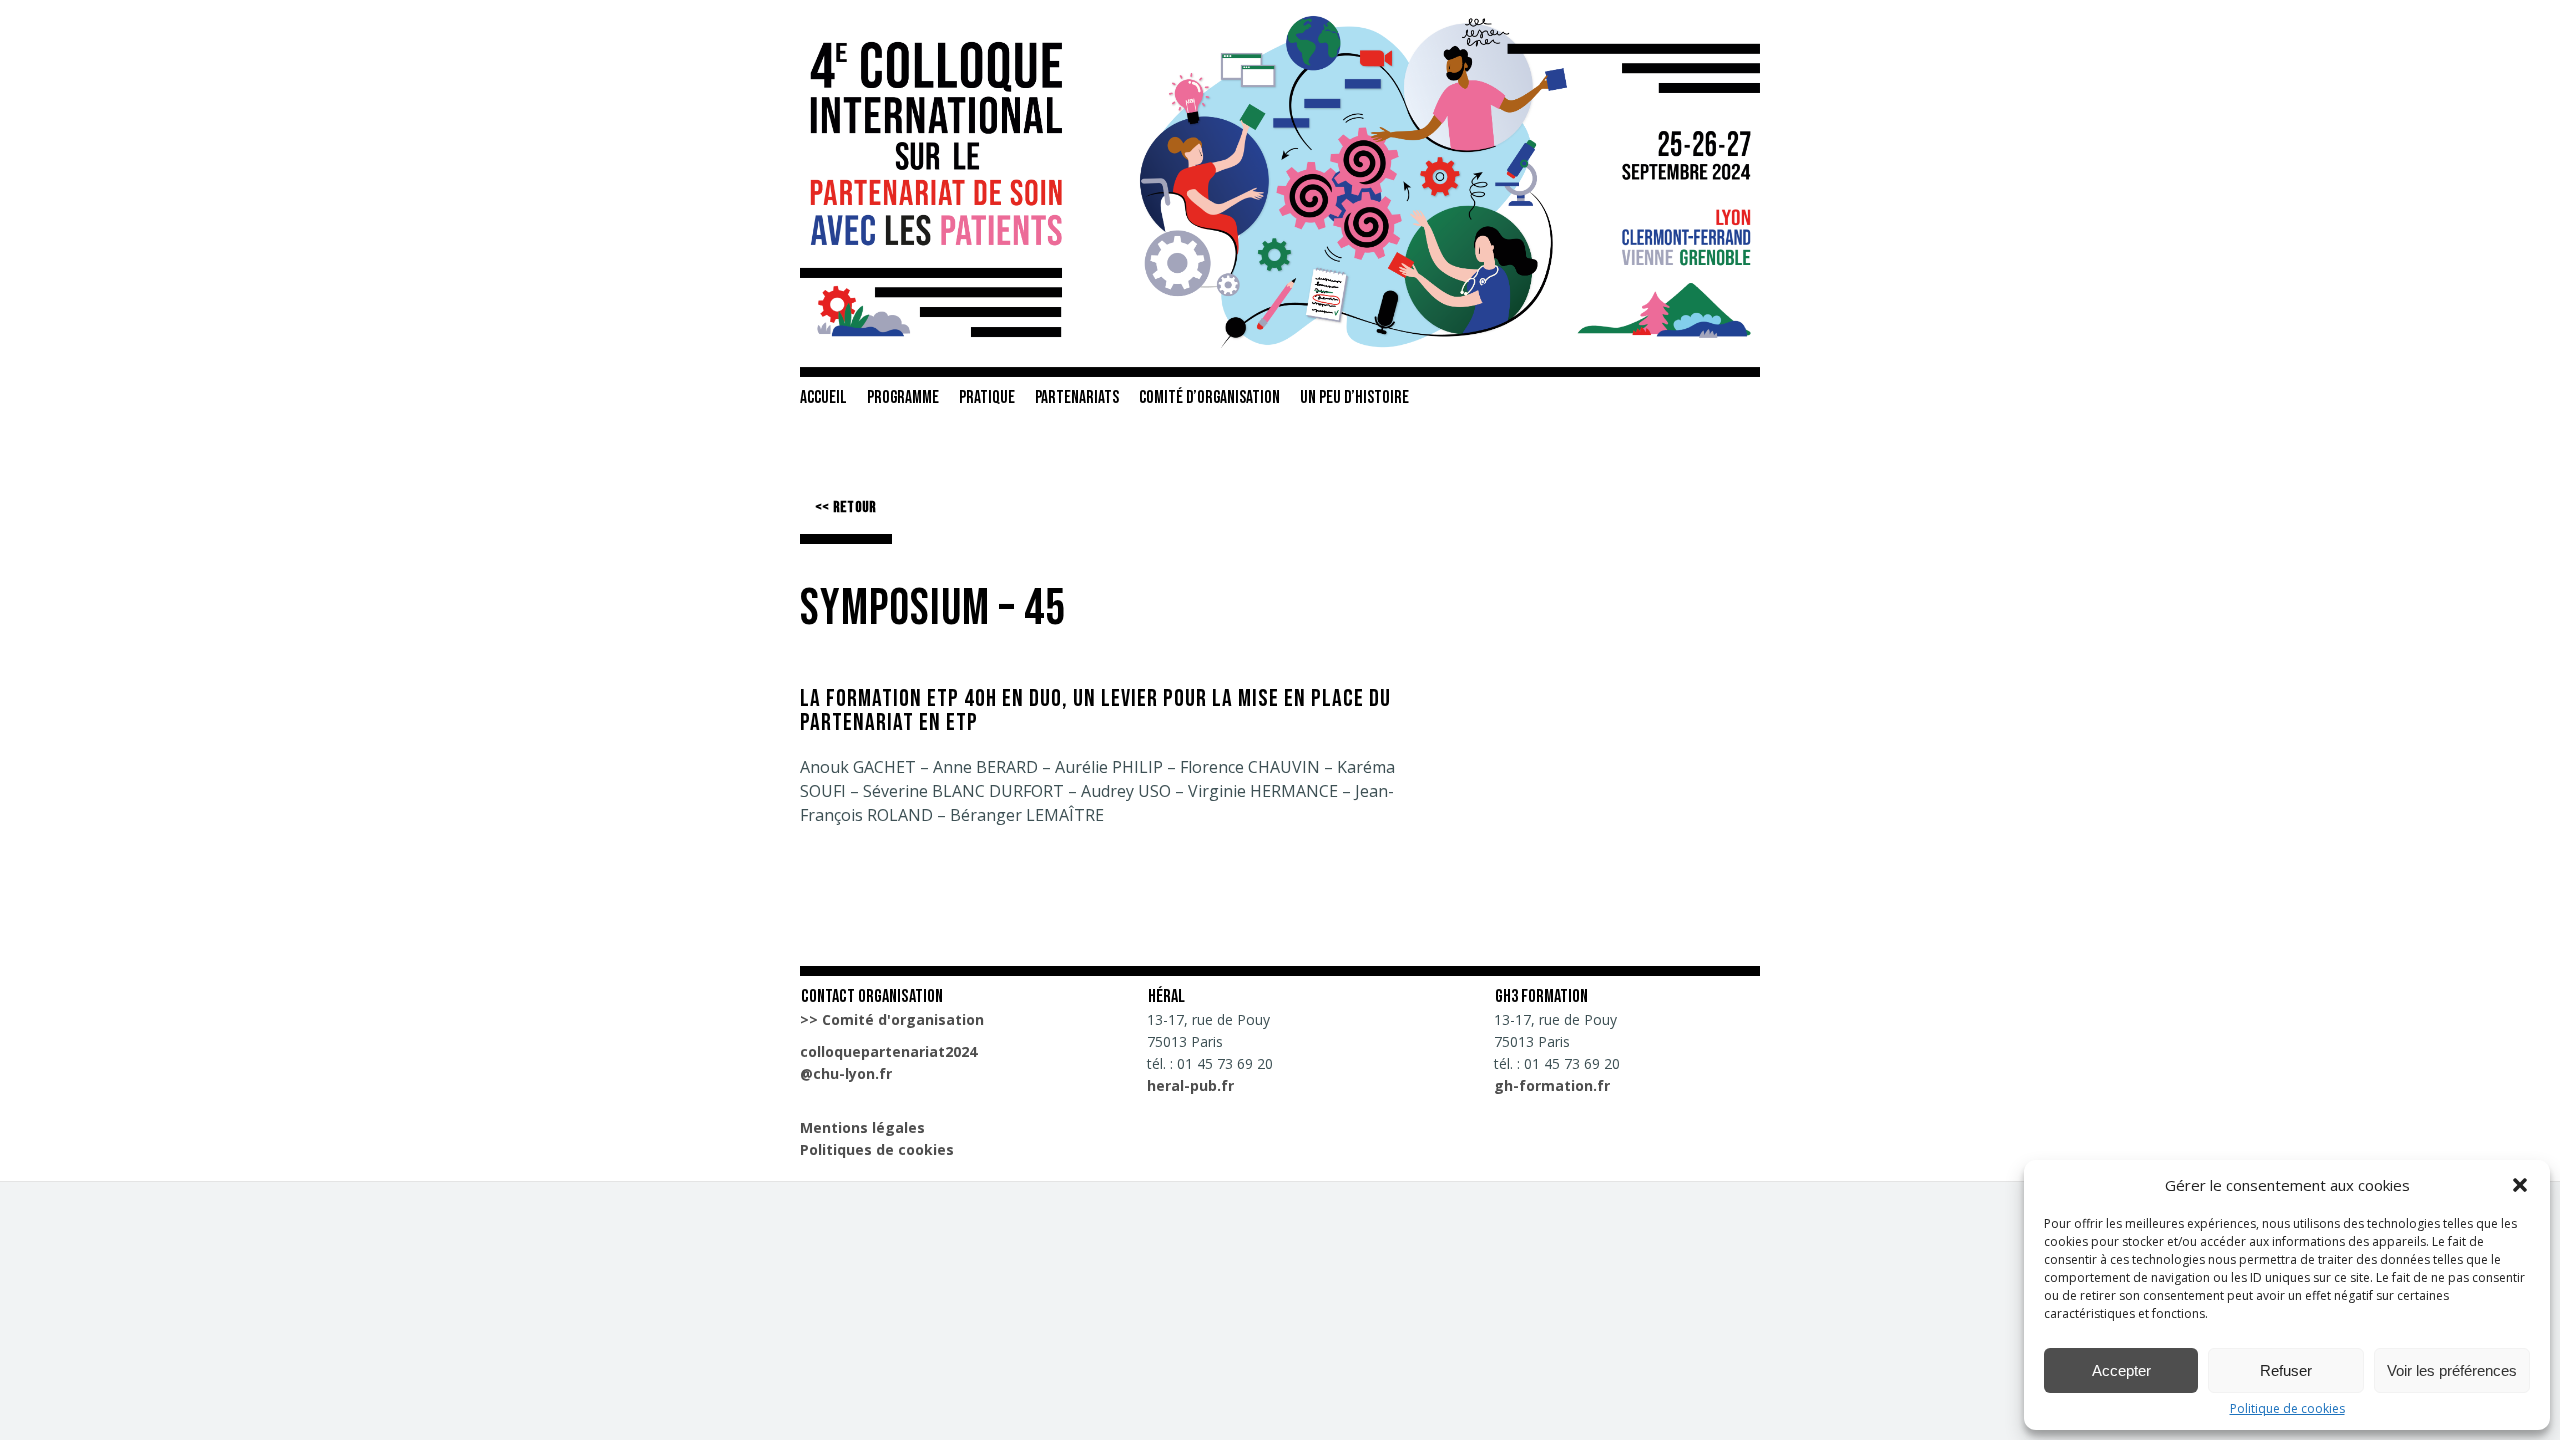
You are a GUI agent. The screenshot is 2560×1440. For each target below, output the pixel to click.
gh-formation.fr (1552, 1085)
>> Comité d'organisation (892, 1019)
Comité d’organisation (1209, 397)
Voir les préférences (2452, 1370)
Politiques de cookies (877, 1149)
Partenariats (1077, 397)
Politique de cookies (2287, 1409)
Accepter (2121, 1370)
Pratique (987, 397)
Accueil (823, 397)
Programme (903, 397)
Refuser (2286, 1370)
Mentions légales (862, 1127)
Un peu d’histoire (1354, 397)
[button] (2520, 1185)
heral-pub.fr (1190, 1085)
